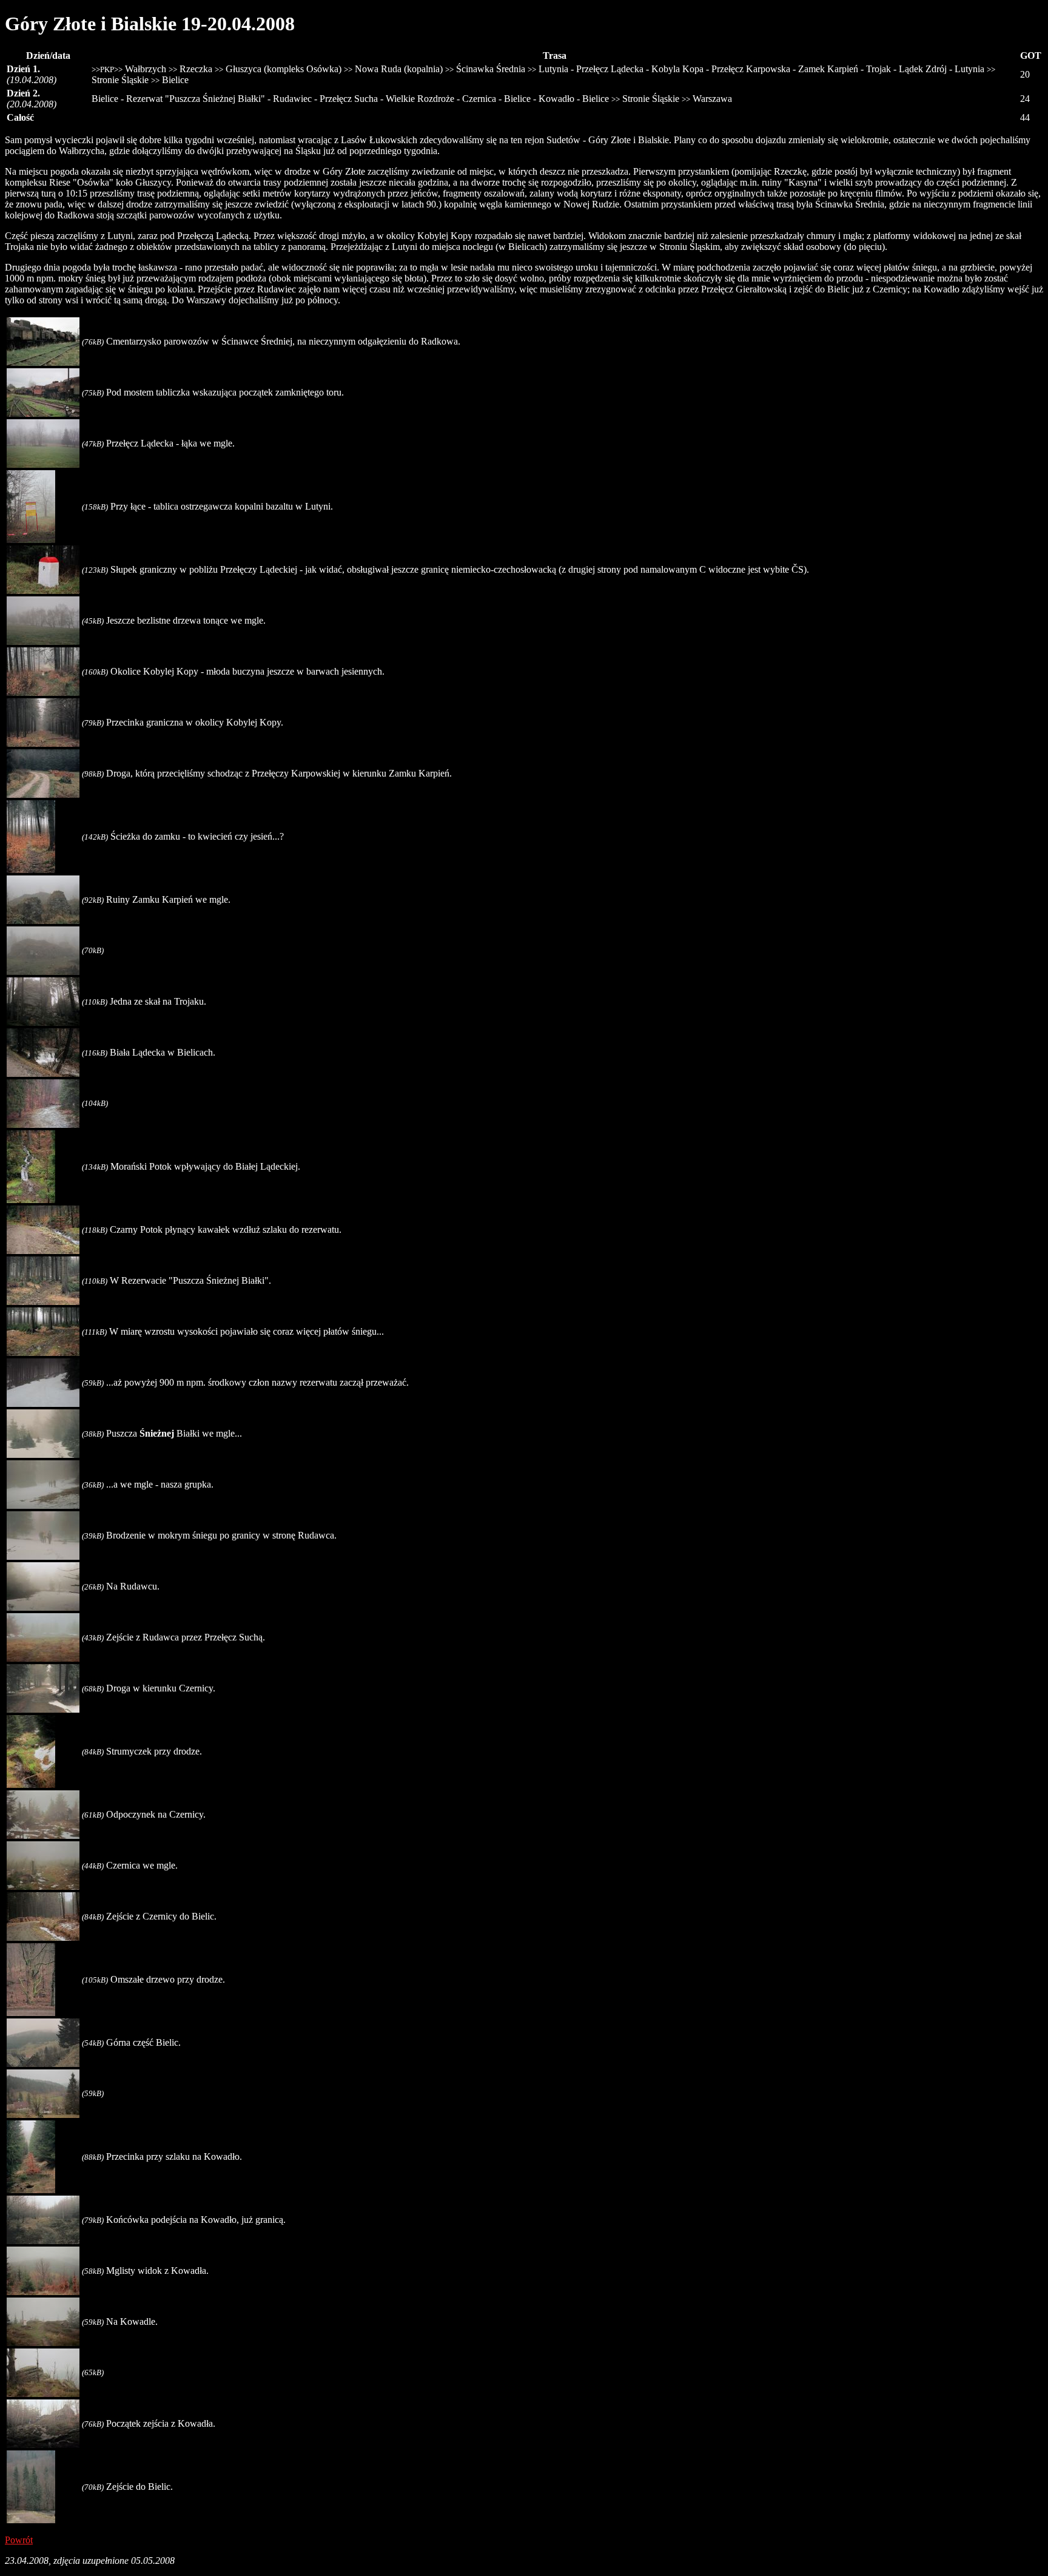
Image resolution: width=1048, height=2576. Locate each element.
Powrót (19, 2540)
